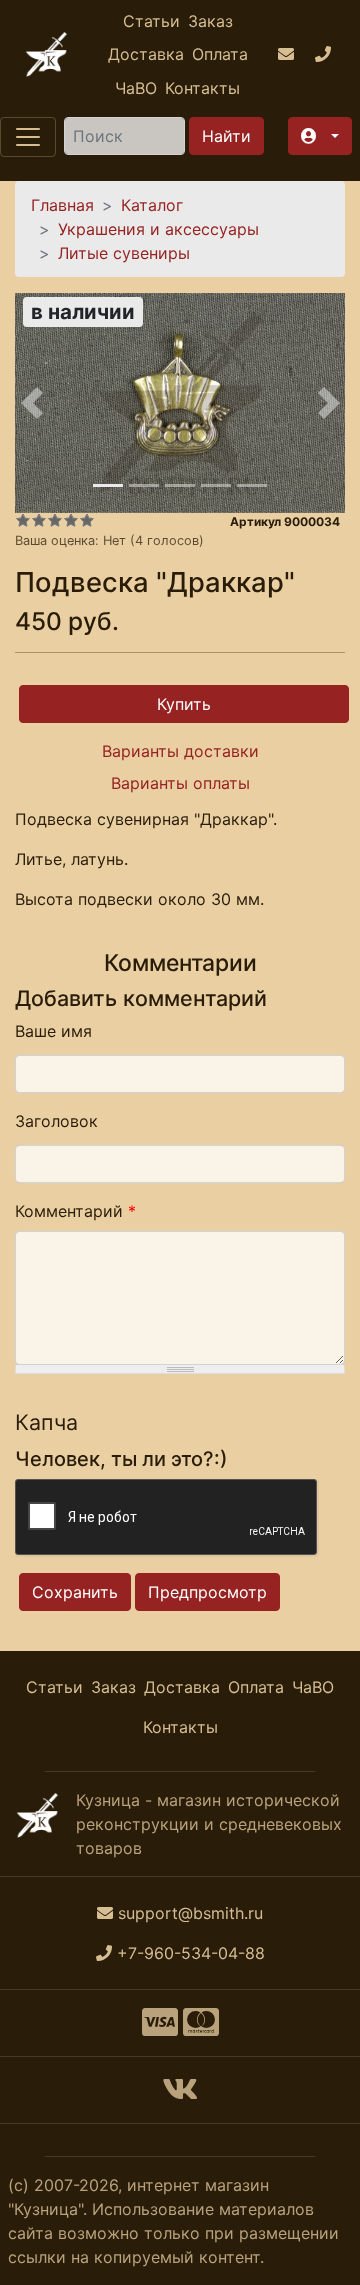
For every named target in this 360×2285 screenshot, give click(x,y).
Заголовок (56, 1121)
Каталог (152, 205)
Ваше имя (53, 1031)
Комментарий (75, 1211)
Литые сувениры (124, 253)
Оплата (220, 54)
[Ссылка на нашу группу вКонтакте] (180, 2095)
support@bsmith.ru (190, 1913)
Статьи (151, 21)
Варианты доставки (180, 751)
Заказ (210, 21)
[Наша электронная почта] (288, 55)
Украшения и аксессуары (158, 229)
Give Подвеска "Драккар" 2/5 (39, 520)
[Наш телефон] (325, 55)
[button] (320, 136)
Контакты (202, 88)
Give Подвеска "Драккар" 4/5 (71, 520)
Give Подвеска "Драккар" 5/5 (87, 520)
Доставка (146, 54)
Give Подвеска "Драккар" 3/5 (55, 520)
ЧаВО (136, 88)
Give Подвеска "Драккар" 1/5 (23, 520)
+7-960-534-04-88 (191, 1953)
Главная (62, 205)
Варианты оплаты (180, 783)
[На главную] (46, 54)
